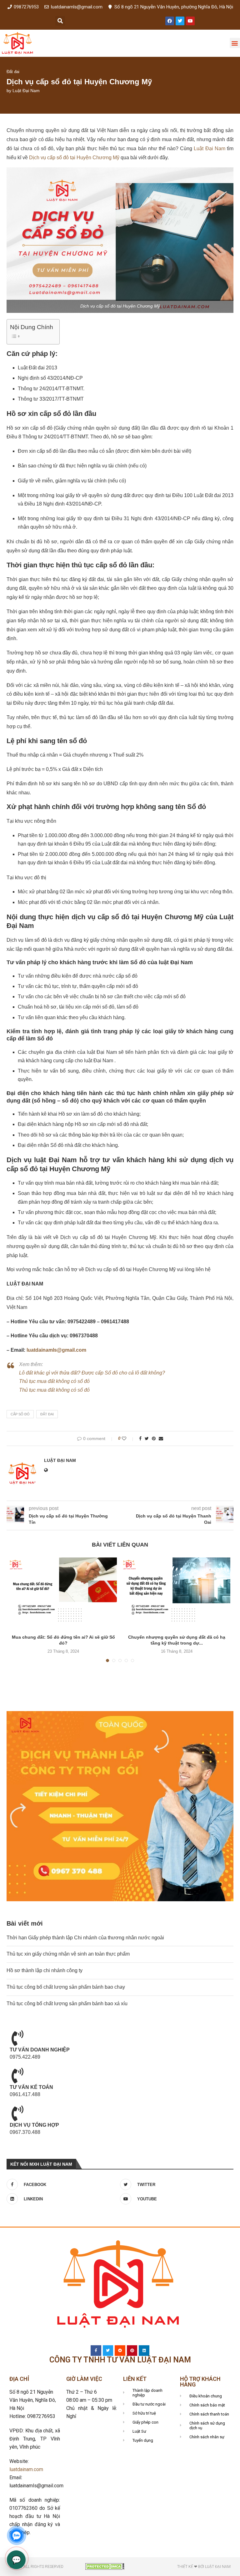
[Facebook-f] (96, 2351)
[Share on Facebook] (140, 1439)
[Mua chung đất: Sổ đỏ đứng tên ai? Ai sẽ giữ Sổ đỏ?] (63, 1593)
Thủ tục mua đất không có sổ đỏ (54, 1381)
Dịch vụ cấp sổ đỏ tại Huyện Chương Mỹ (74, 158)
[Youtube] (190, 21)
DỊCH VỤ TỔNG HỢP (34, 2125)
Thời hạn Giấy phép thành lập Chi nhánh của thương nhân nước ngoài (85, 1938)
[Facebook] (170, 21)
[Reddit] (120, 2351)
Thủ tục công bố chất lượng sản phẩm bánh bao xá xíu (67, 2004)
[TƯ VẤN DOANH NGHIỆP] (17, 2038)
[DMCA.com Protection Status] (105, 2566)
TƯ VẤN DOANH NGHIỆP (40, 2050)
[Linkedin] (144, 2351)
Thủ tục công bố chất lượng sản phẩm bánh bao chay (66, 1987)
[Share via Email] (161, 1439)
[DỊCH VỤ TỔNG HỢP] (17, 2113)
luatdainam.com (26, 2469)
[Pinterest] (132, 2351)
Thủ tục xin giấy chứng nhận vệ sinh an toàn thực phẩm (68, 1954)
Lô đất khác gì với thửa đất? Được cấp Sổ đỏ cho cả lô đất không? (92, 1373)
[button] (60, 21)
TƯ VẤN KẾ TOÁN (31, 2087)
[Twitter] (180, 21)
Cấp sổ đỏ (20, 1414)
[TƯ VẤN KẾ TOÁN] (17, 2075)
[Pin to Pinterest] (154, 1439)
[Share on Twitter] (147, 1439)
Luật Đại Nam (26, 91)
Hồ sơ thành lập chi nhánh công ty (45, 1970)
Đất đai (13, 72)
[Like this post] (128, 1439)
